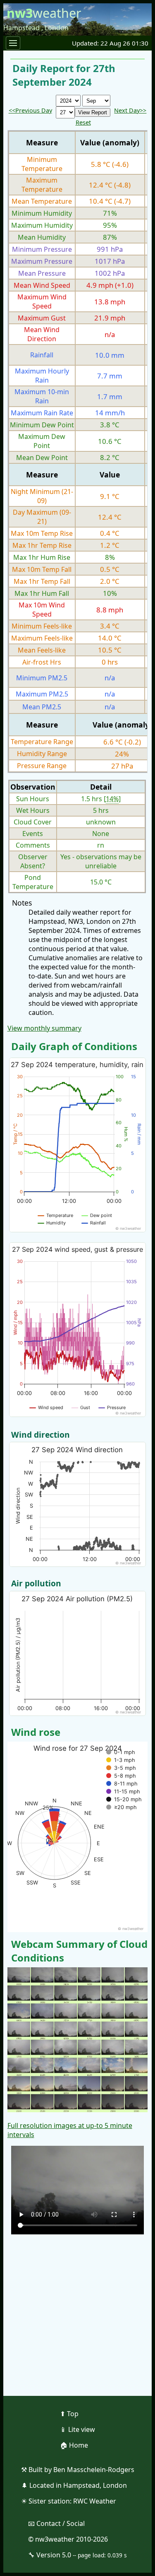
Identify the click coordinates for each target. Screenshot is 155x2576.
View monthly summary (44, 1028)
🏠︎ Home (74, 2445)
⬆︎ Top (69, 2414)
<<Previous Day (30, 110)
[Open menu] (13, 43)
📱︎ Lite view (77, 2429)
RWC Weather (95, 2501)
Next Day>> (130, 110)
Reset (83, 122)
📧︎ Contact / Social (56, 2523)
